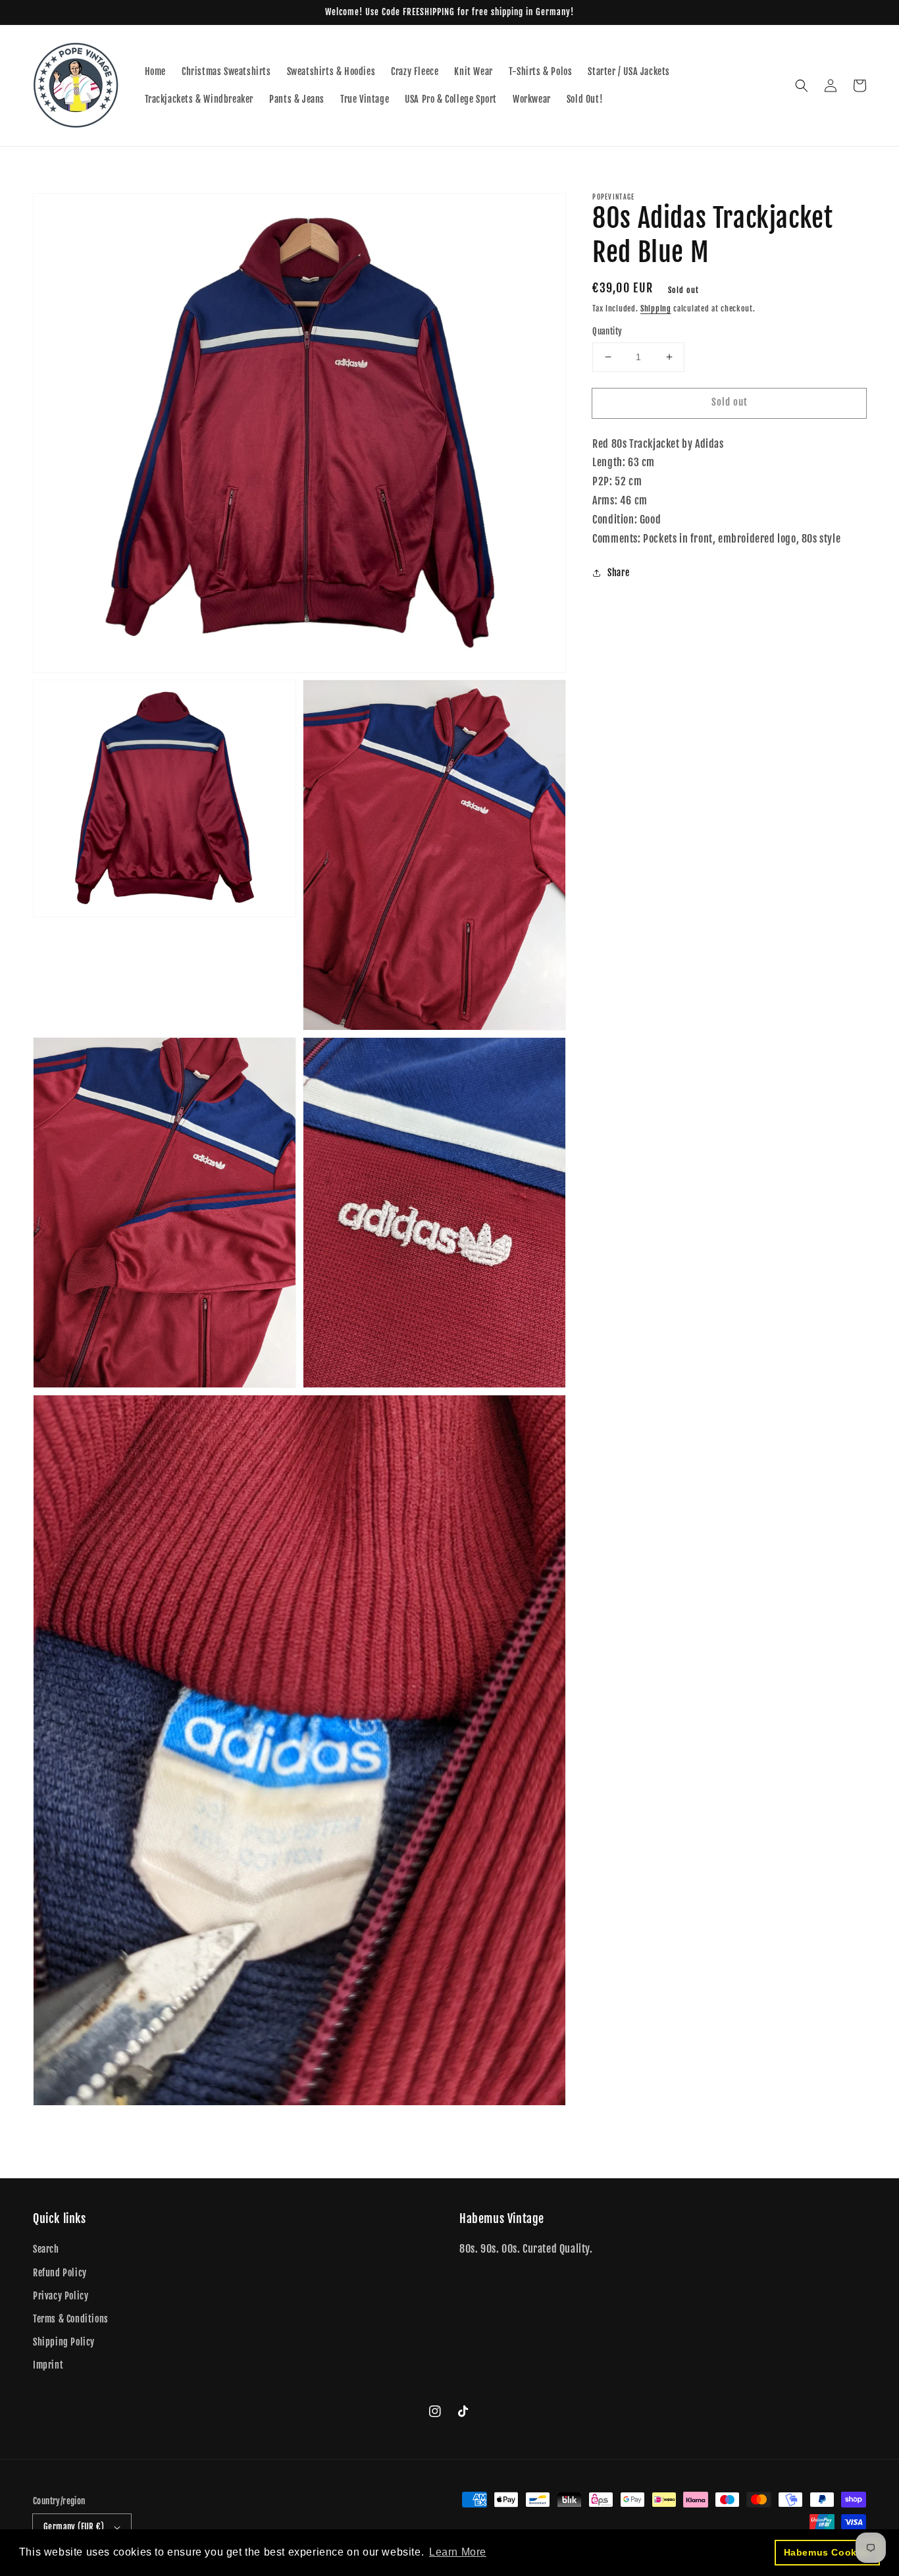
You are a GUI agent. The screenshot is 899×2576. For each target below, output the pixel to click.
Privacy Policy (61, 2296)
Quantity (607, 331)
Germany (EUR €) (74, 2527)
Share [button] (618, 573)
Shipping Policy (64, 2342)
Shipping (656, 309)
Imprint (48, 2365)
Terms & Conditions (71, 2319)
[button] (802, 86)
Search (46, 2249)
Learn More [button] (458, 2552)
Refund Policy (60, 2273)
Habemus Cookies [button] (828, 2552)
